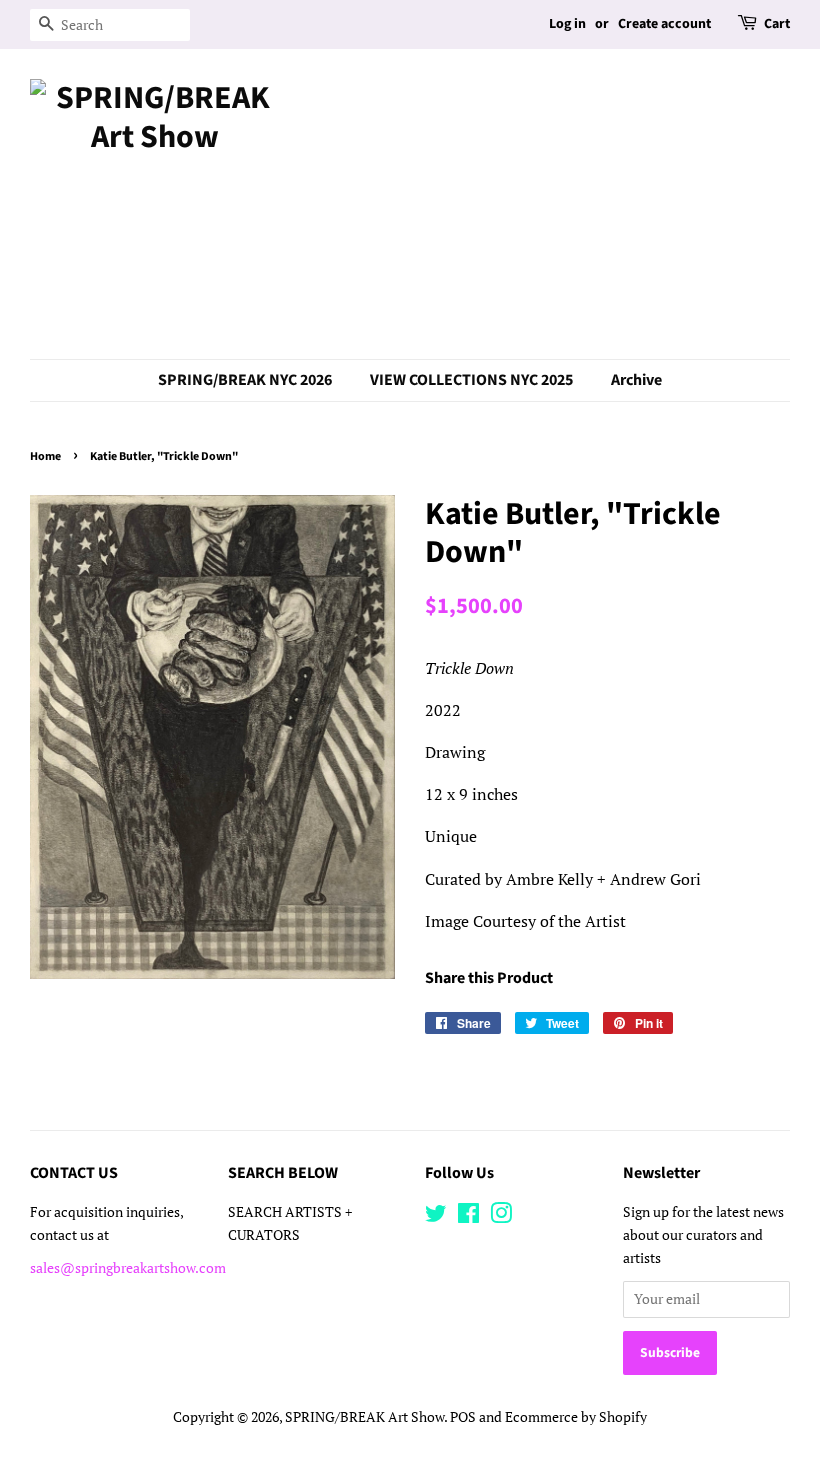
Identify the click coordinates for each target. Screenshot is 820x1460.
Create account (664, 24)
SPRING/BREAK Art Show (364, 1417)
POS (463, 1417)
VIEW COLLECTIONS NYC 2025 (471, 380)
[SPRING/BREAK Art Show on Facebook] (468, 1217)
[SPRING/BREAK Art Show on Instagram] (501, 1217)
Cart (777, 24)
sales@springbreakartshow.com (128, 1268)
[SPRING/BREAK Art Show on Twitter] (436, 1217)
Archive (636, 380)
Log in (567, 24)
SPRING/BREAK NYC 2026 (245, 380)
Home (45, 456)
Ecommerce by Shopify (576, 1417)
